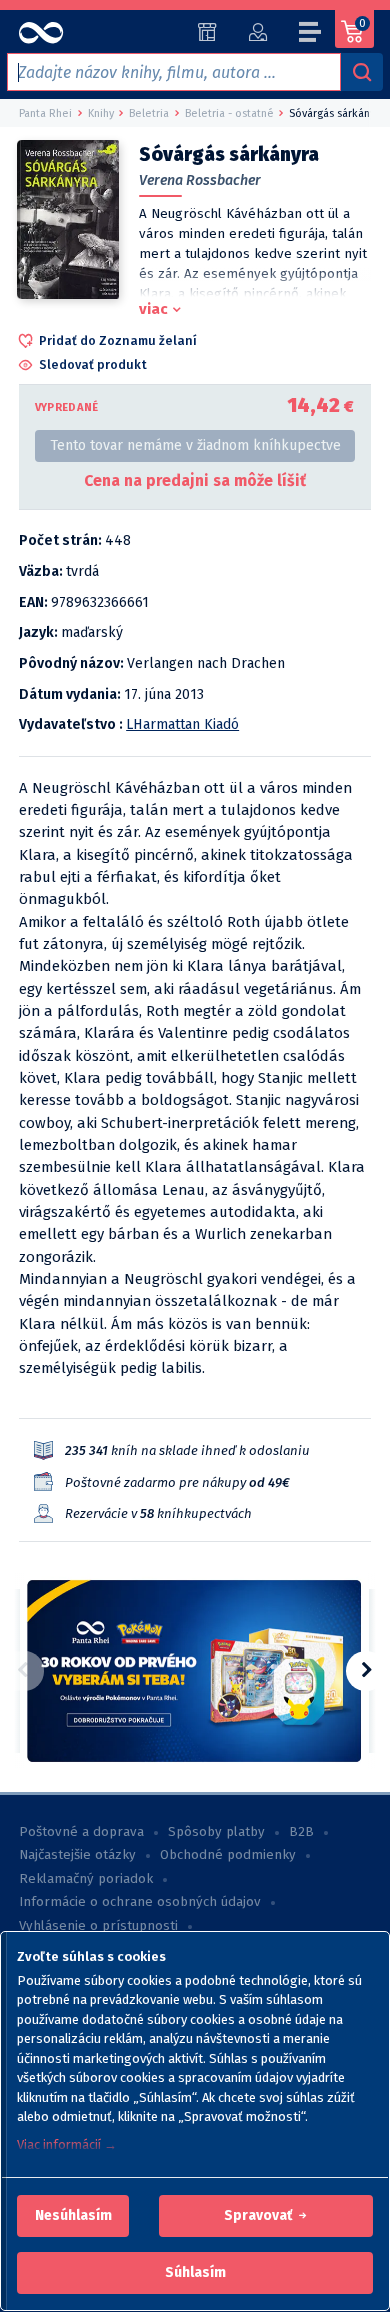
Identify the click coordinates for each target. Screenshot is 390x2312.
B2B (301, 1832)
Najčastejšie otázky (77, 1855)
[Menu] (311, 35)
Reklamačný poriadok (86, 1879)
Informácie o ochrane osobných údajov (140, 1902)
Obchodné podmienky (228, 1855)
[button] (73, 2216)
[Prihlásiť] (257, 32)
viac (153, 309)
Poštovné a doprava (81, 1832)
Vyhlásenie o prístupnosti (98, 1926)
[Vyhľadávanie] (362, 72)
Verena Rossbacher (200, 180)
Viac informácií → (67, 2144)
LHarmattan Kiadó (182, 724)
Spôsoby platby (216, 1832)
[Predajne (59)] (207, 32)
